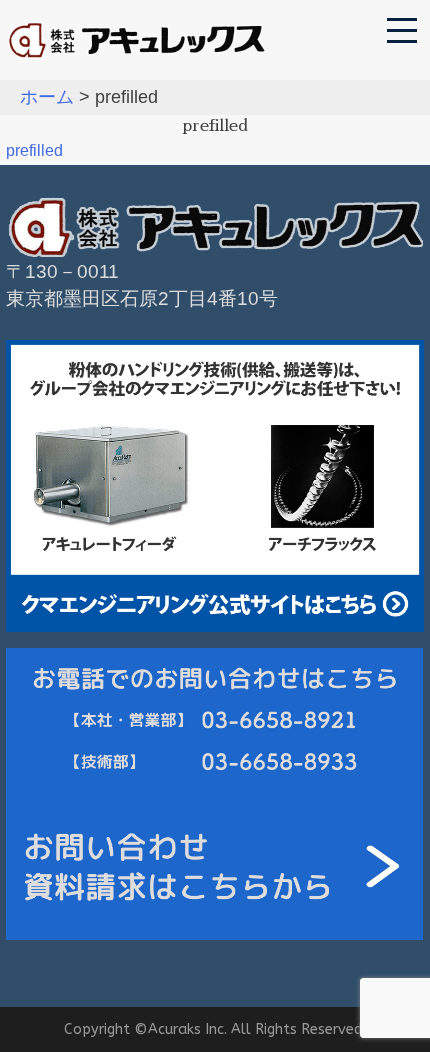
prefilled (34, 150)
